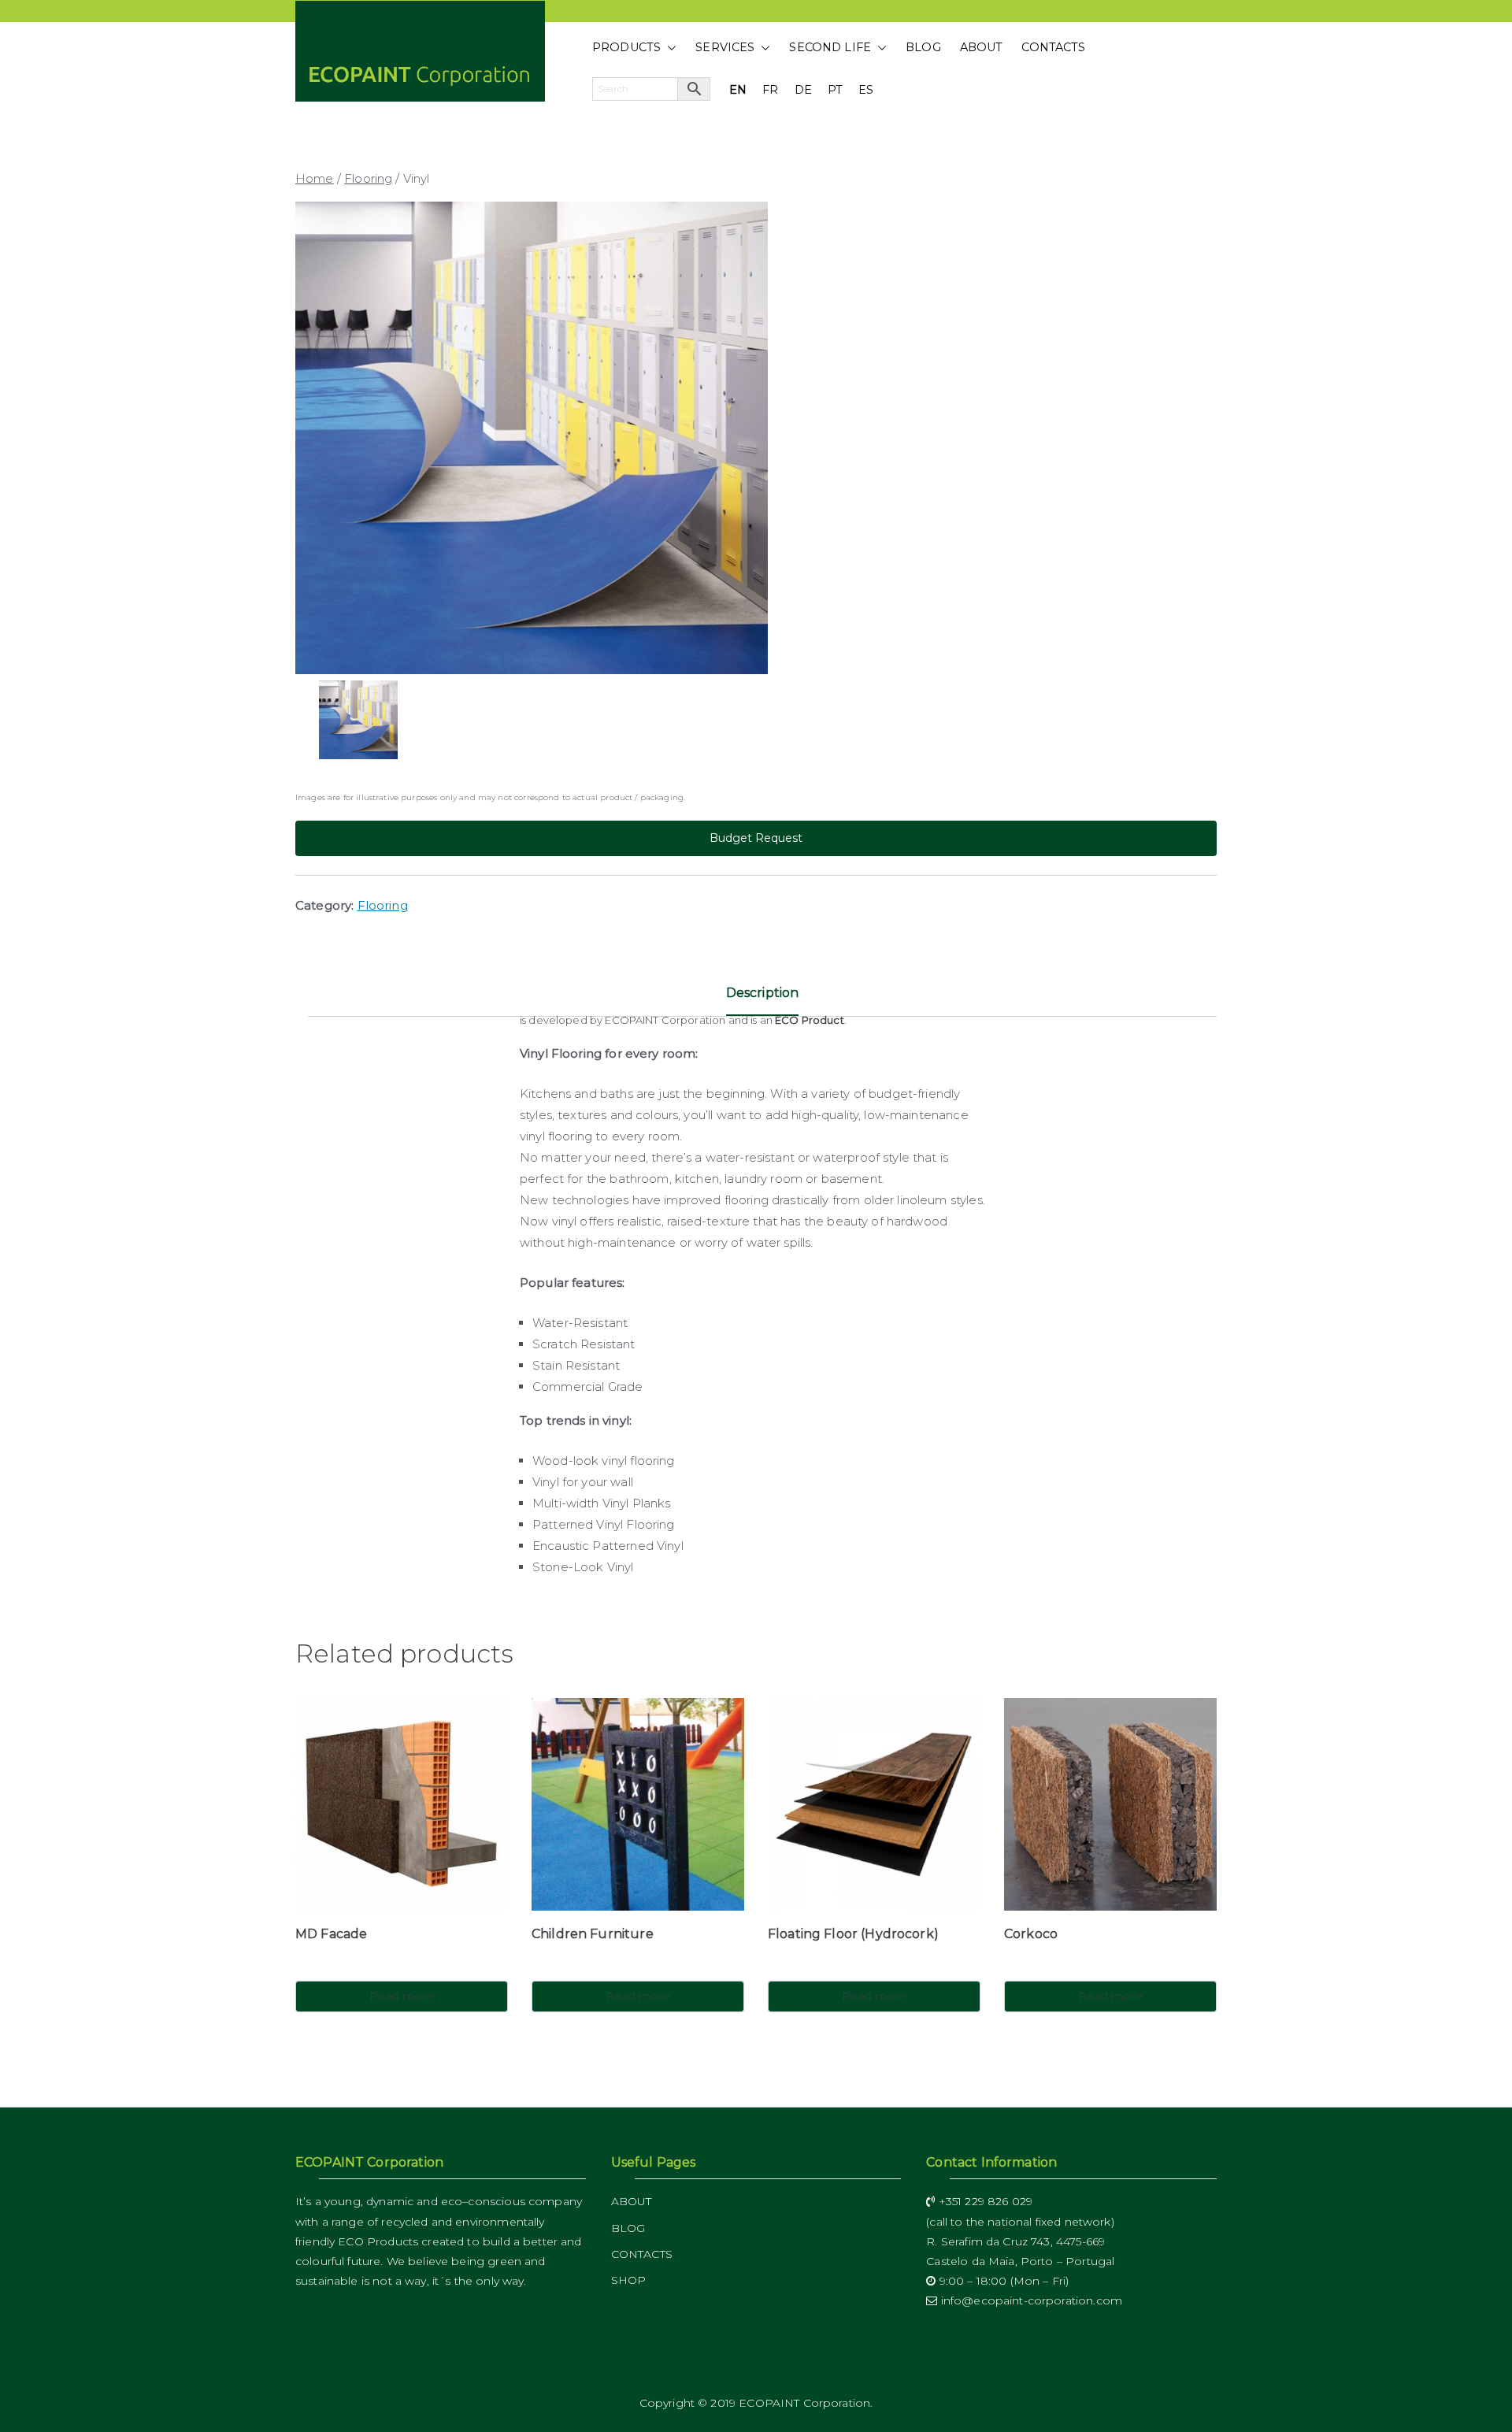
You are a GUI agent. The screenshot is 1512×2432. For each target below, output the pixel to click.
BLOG (923, 47)
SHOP (629, 2280)
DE (803, 90)
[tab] (763, 999)
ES (866, 90)
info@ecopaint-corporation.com (1030, 2300)
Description (763, 993)
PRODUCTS (626, 47)
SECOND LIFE (830, 47)
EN (738, 90)
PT (835, 90)
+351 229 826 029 (984, 2201)
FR (770, 90)
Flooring (368, 178)
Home (315, 178)
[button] (669, 48)
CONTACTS (1053, 47)
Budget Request (756, 838)
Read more (401, 1996)
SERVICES (725, 47)
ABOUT (982, 47)
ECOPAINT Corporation (804, 2403)
